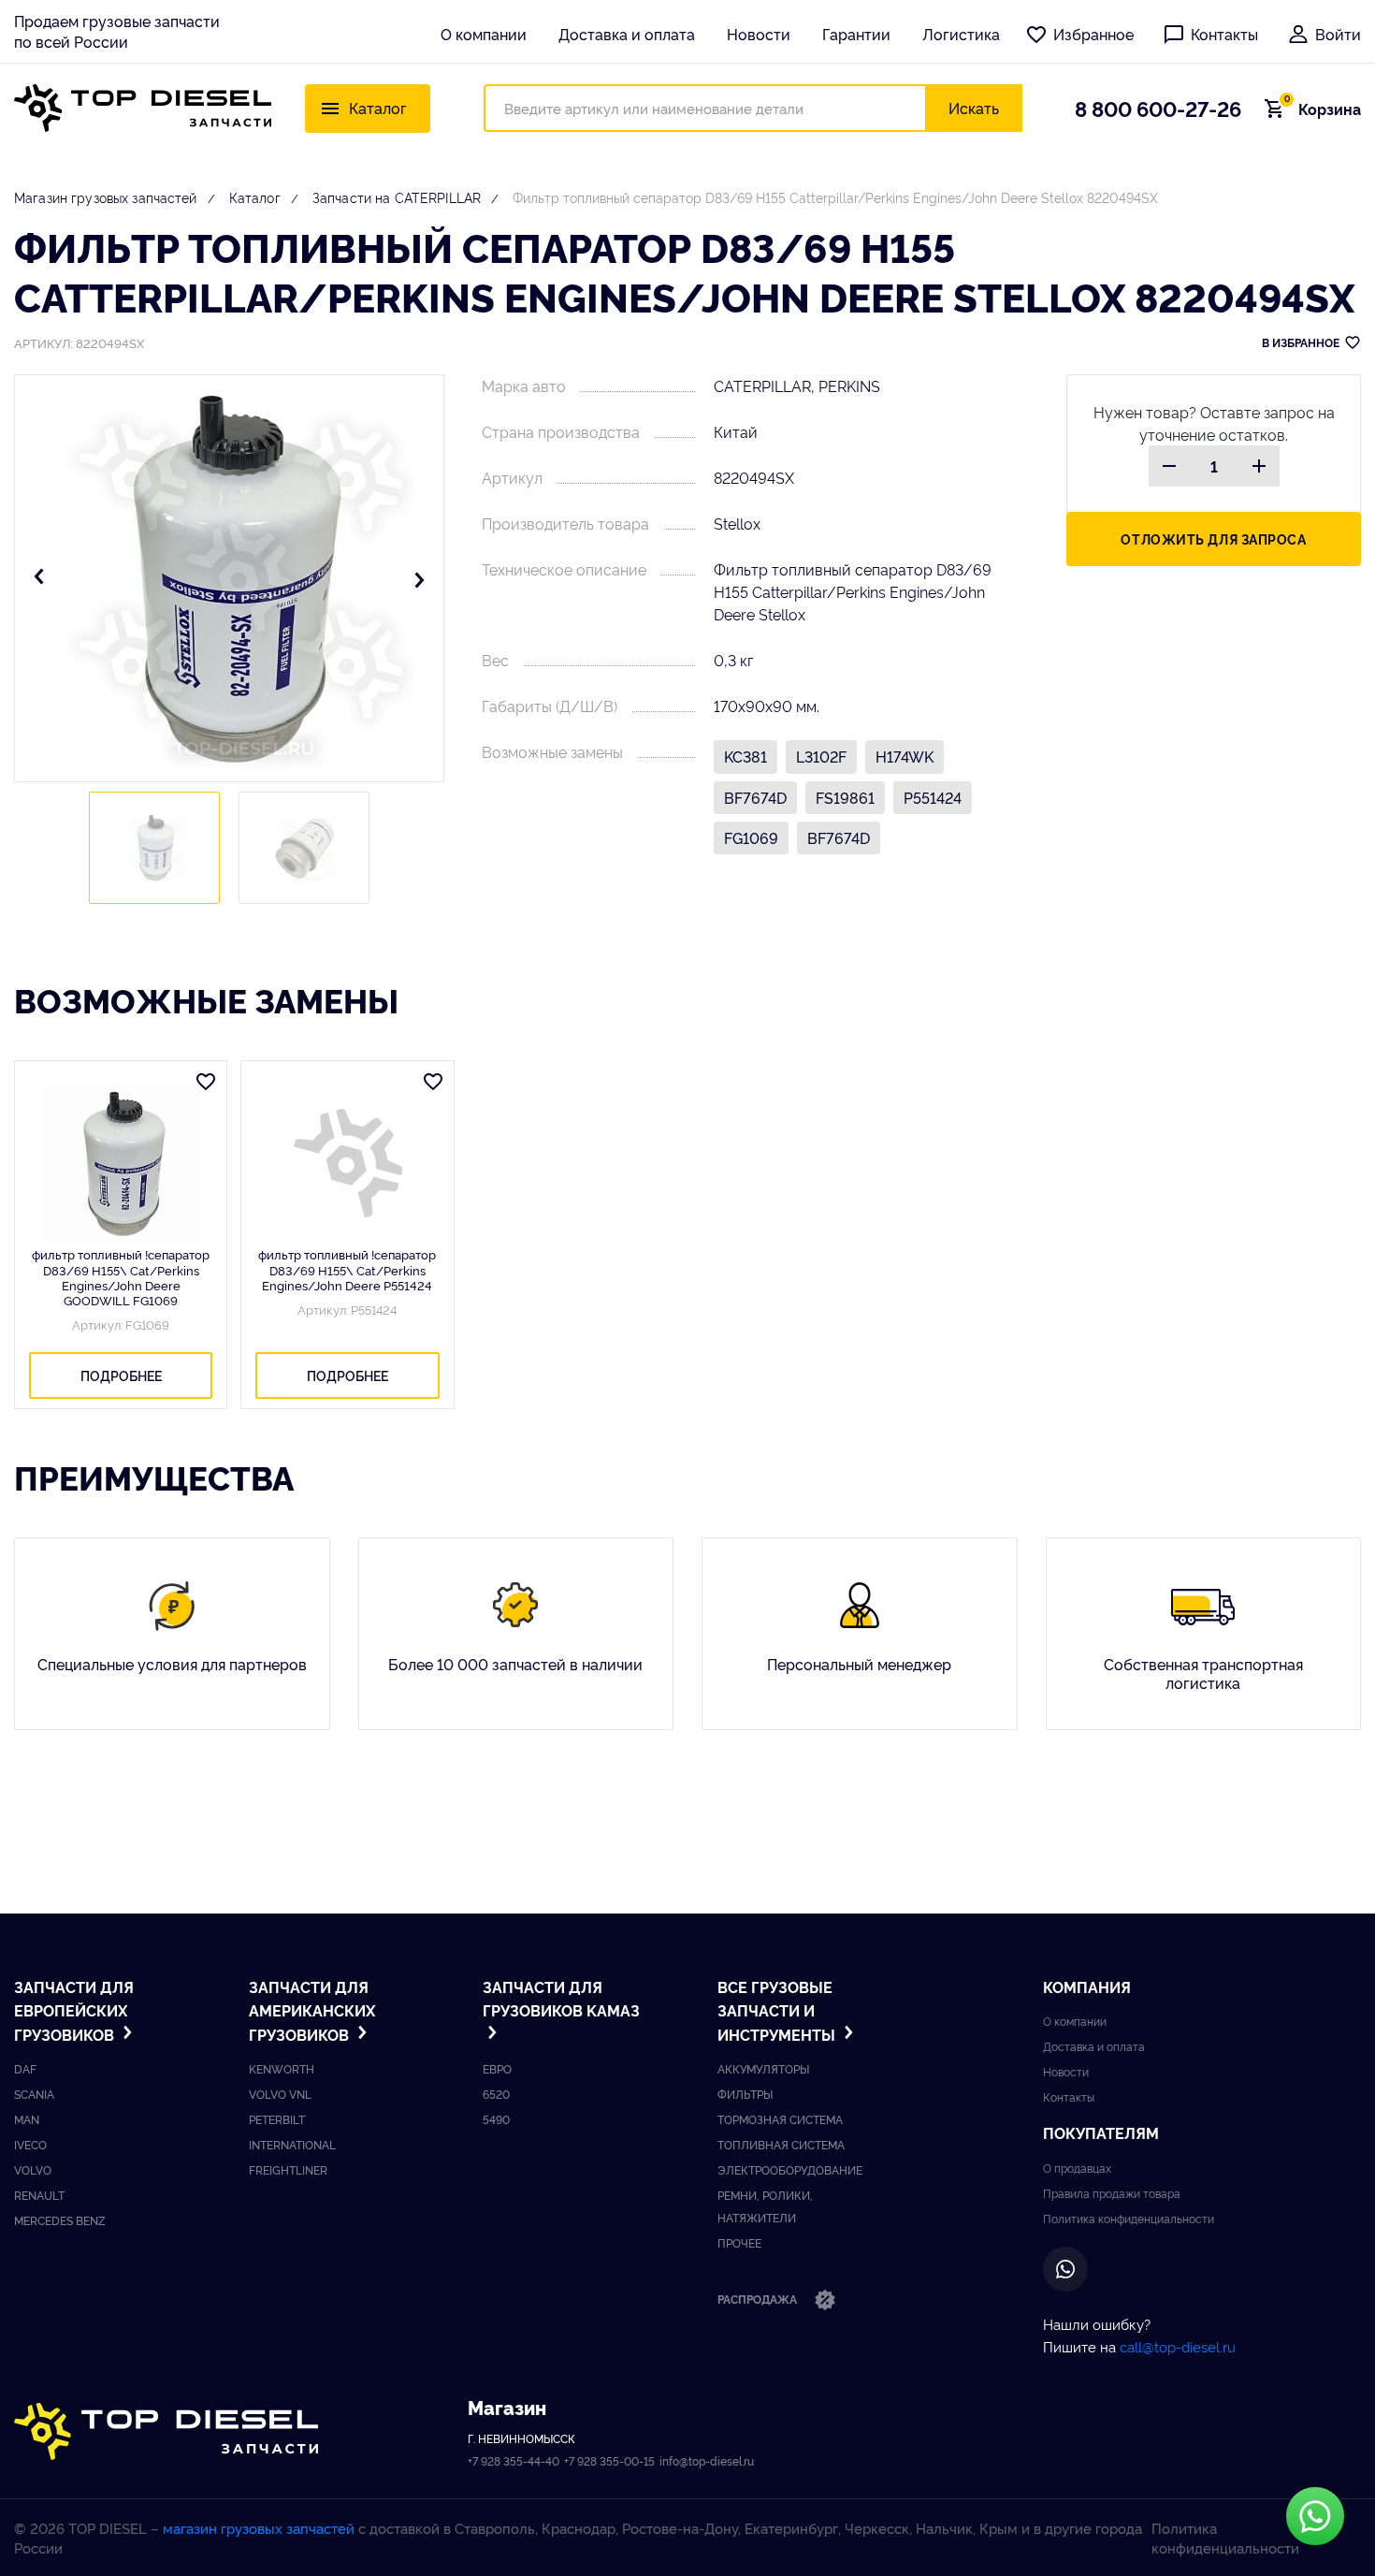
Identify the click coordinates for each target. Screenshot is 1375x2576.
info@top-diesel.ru (707, 2460)
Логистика (961, 34)
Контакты (1224, 34)
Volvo (33, 2169)
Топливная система (781, 2144)
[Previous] (39, 578)
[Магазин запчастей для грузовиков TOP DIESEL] (143, 108)
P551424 (933, 797)
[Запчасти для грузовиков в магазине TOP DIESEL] (166, 2431)
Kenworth (282, 2068)
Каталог (255, 197)
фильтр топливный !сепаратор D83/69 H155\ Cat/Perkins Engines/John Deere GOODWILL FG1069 (121, 1277)
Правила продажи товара (1112, 2193)
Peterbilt (277, 2119)
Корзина (1323, 109)
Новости (759, 34)
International (292, 2144)
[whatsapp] (1065, 2269)
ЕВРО (497, 2068)
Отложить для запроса (1213, 538)
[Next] (419, 578)
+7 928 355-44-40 (514, 2460)
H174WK (905, 756)
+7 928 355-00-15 (609, 2460)
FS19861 (845, 797)
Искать (974, 108)
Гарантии (856, 34)
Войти (1338, 34)
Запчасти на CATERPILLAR (397, 197)
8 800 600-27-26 (1158, 108)
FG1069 (751, 837)
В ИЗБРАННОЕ (1301, 342)
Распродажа (759, 2299)
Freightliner (288, 2169)
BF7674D (755, 797)
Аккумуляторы (763, 2068)
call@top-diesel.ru (1178, 2346)
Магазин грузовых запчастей (106, 197)
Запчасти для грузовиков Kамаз (561, 1999)
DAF (25, 2068)
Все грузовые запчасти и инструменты (778, 2010)
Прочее (739, 2242)
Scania (34, 2094)
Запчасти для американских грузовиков (312, 2010)
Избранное (1093, 34)
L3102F (821, 756)
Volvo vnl (280, 2094)
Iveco (30, 2144)
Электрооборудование (790, 2169)
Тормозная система (780, 2119)
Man (27, 2119)
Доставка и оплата (627, 34)
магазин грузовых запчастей (259, 2528)
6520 (496, 2094)
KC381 (745, 756)
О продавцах (1077, 2168)
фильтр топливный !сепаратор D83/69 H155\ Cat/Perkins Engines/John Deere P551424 (347, 1269)
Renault (39, 2195)
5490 (496, 2119)
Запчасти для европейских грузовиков (74, 2010)
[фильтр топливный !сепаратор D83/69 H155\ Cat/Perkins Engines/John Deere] (347, 1163)
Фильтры (745, 2094)
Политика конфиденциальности (1129, 2218)
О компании (484, 34)
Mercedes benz (60, 2220)
